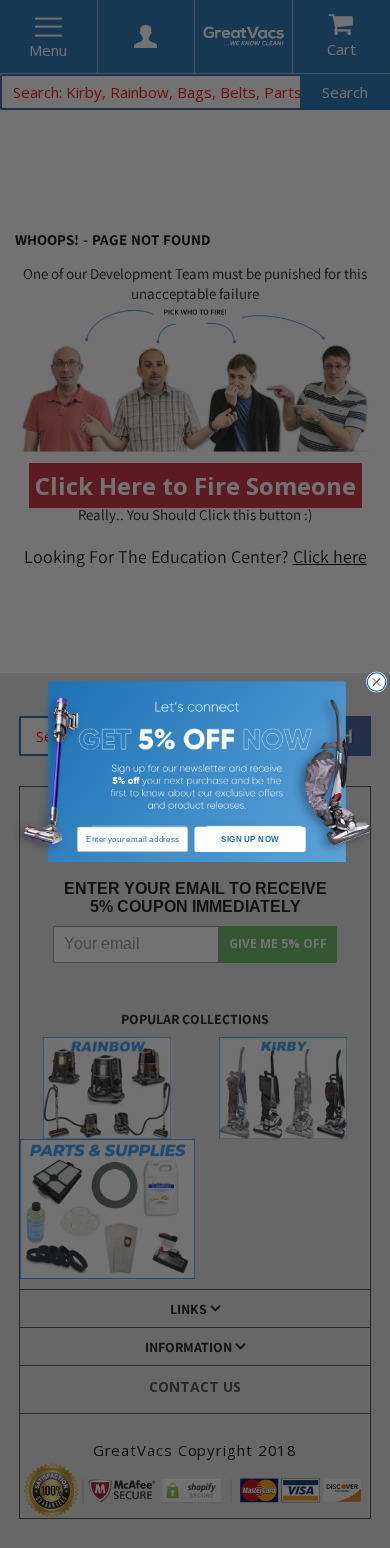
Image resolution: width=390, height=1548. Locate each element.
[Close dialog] (376, 682)
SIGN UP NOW (249, 838)
